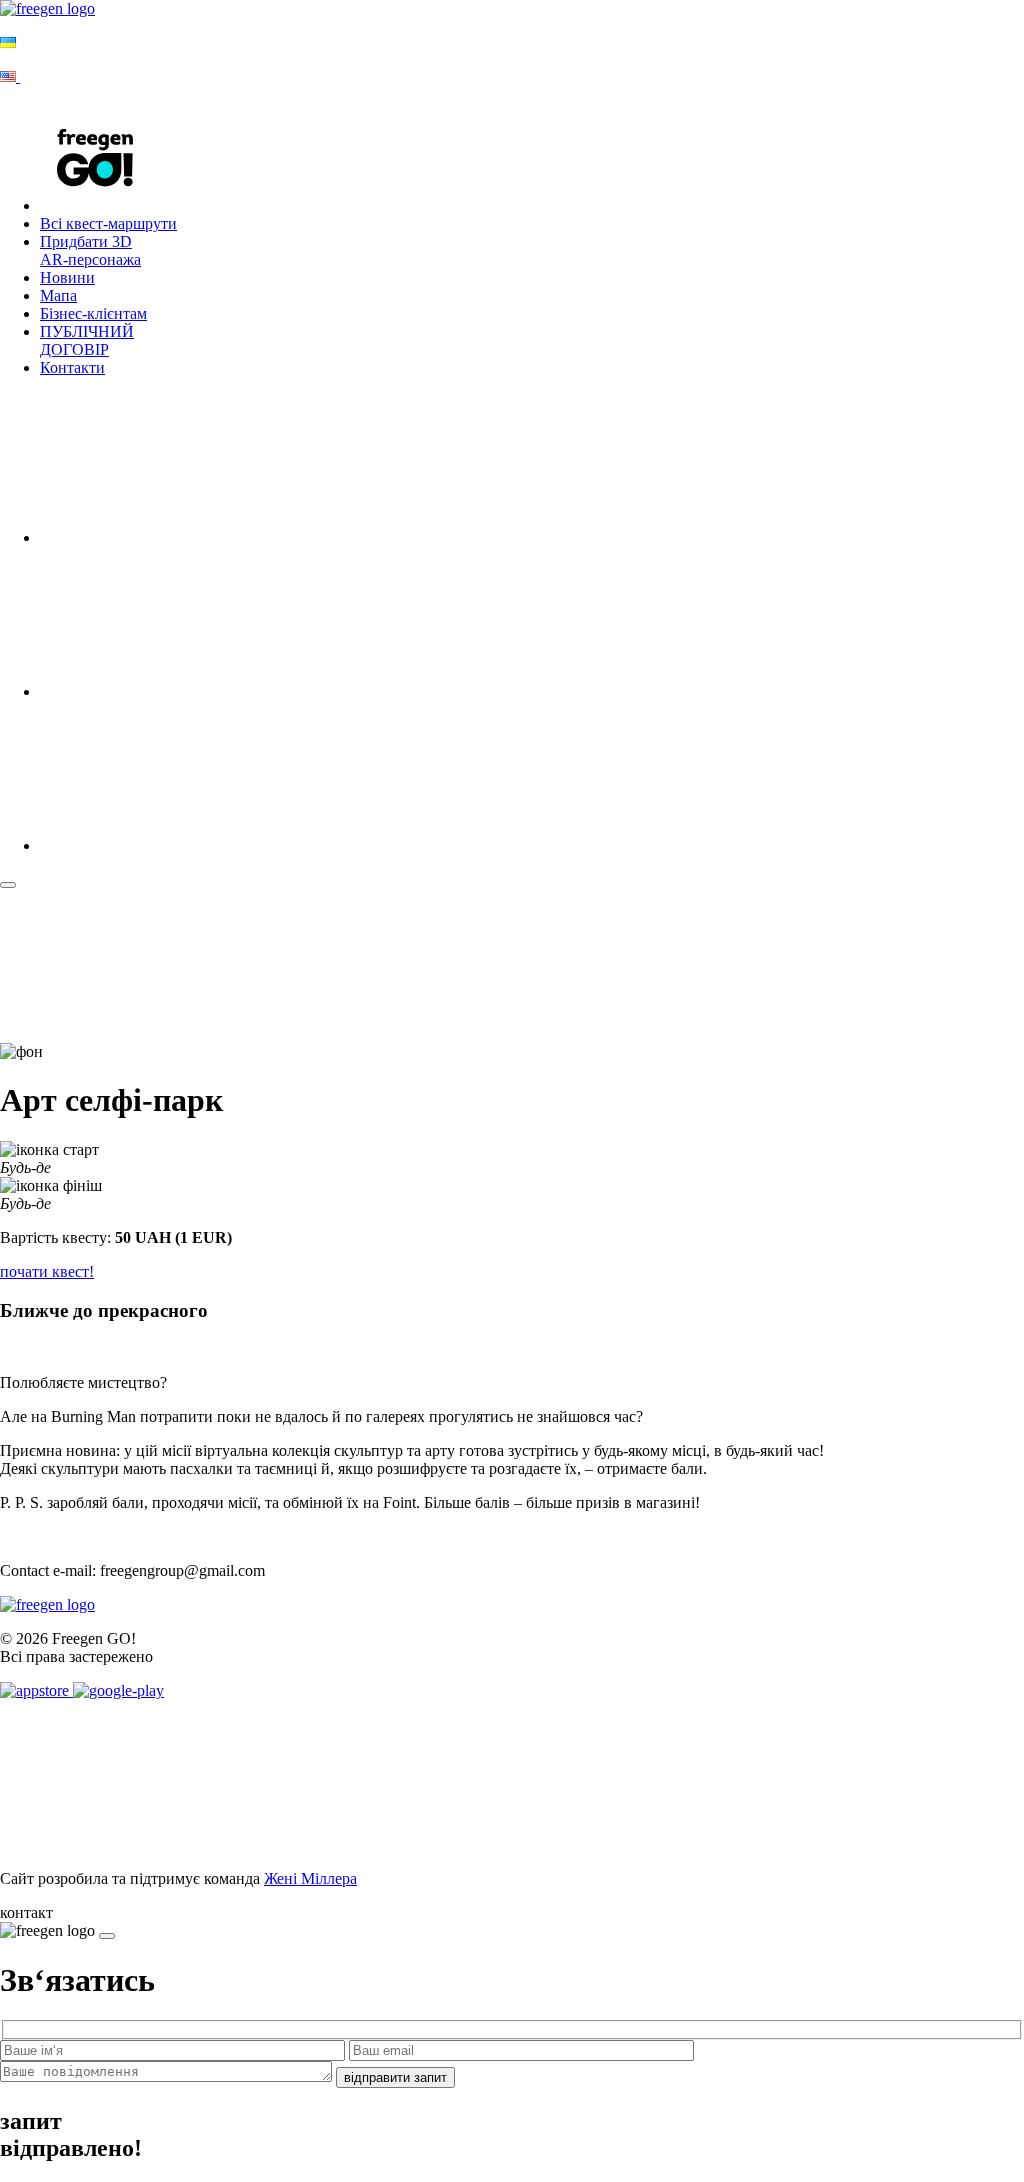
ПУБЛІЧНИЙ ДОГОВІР (87, 340)
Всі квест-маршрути (108, 223)
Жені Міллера (310, 1878)
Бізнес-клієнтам (93, 313)
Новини (67, 277)
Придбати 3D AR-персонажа (90, 250)
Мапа (58, 295)
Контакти (72, 367)
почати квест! (47, 1271)
